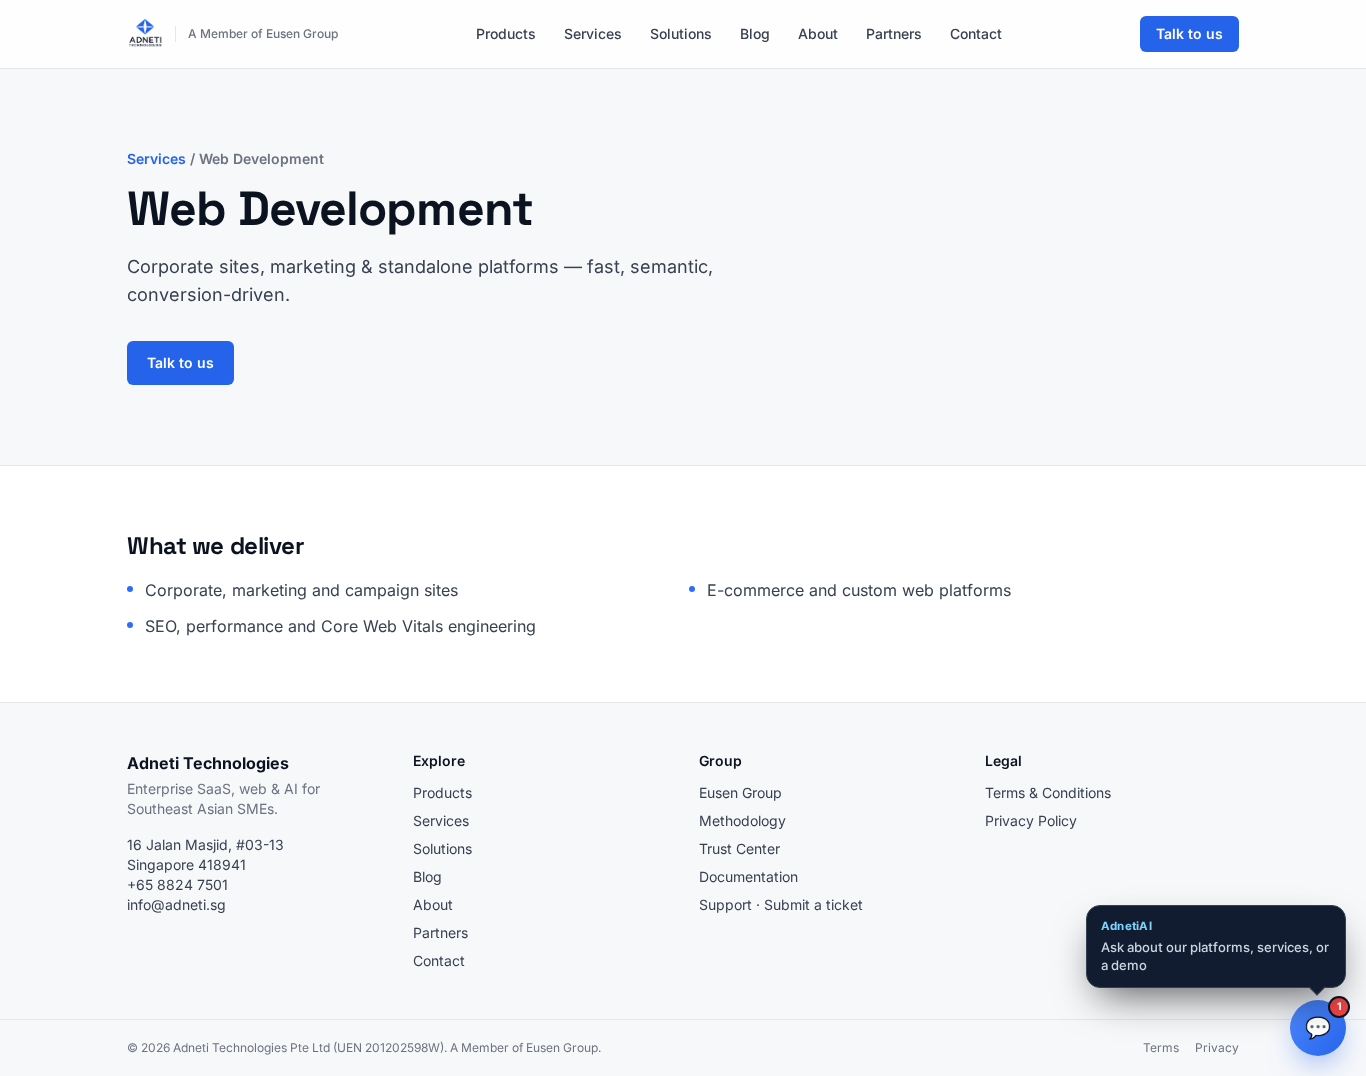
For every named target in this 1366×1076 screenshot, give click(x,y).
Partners (894, 33)
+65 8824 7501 (177, 884)
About (818, 33)
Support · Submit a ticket (781, 904)
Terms (1161, 1047)
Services (593, 33)
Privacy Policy (1031, 820)
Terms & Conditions (1048, 792)
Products (506, 33)
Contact (976, 33)
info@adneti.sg (176, 904)
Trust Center (739, 848)
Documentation (748, 876)
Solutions (681, 33)
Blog (755, 33)
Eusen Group (740, 792)
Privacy (1217, 1047)
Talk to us (1189, 33)
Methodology (742, 820)
